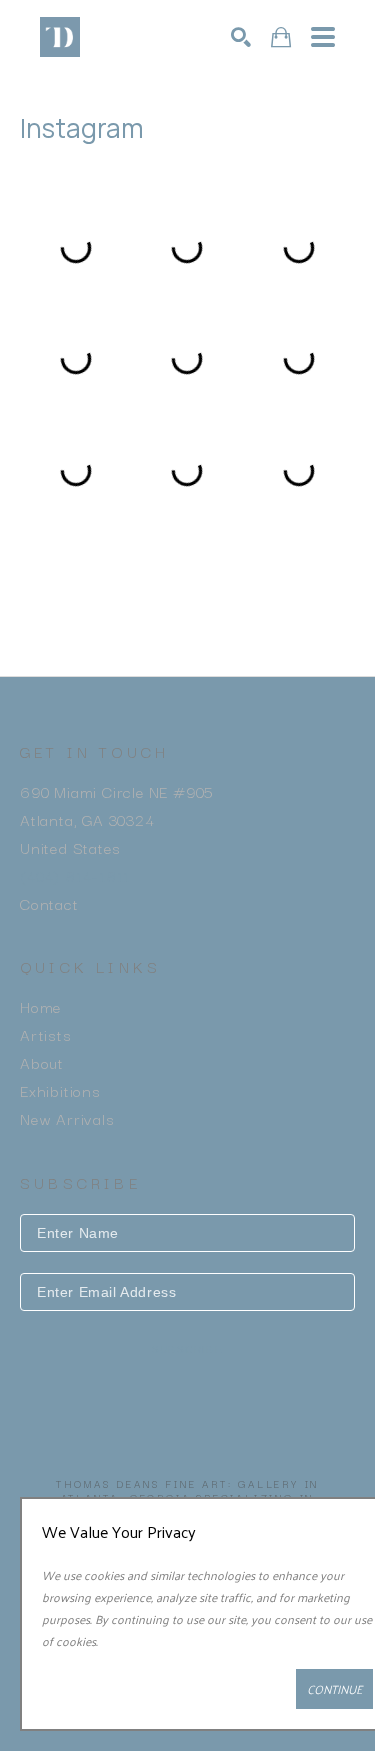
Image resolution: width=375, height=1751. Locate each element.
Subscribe (188, 1349)
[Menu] (323, 37)
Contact (49, 903)
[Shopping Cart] (281, 37)
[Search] (241, 37)
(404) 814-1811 (75, 875)
